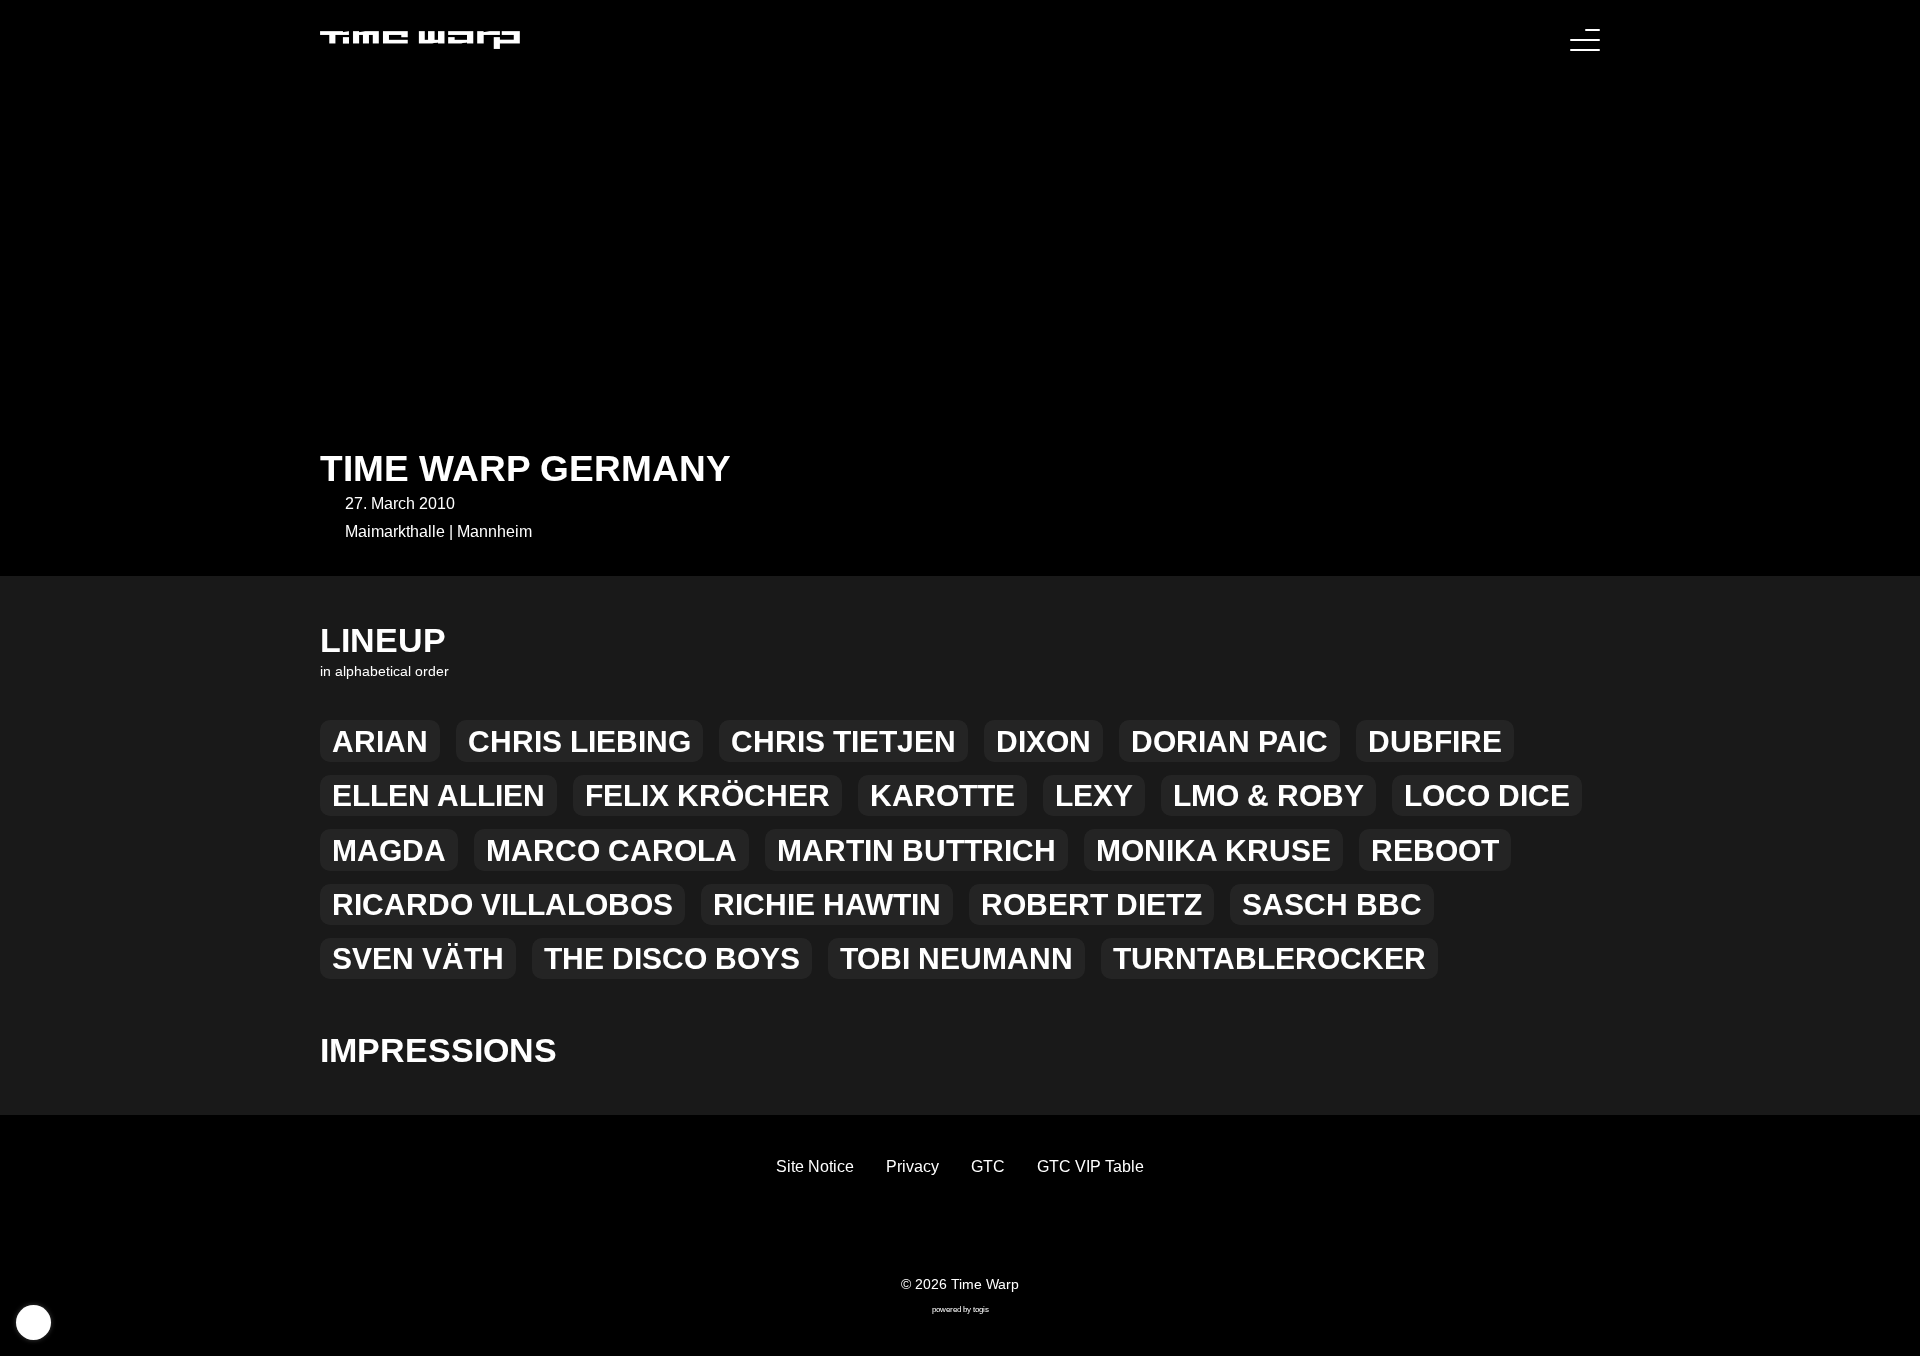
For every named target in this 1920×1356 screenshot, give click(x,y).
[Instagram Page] (976, 1232)
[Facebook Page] (912, 1232)
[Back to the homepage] (420, 40)
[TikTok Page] (944, 1232)
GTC (988, 1166)
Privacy (912, 1166)
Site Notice (815, 1166)
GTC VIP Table (1090, 1166)
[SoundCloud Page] (1008, 1232)
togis (981, 1309)
